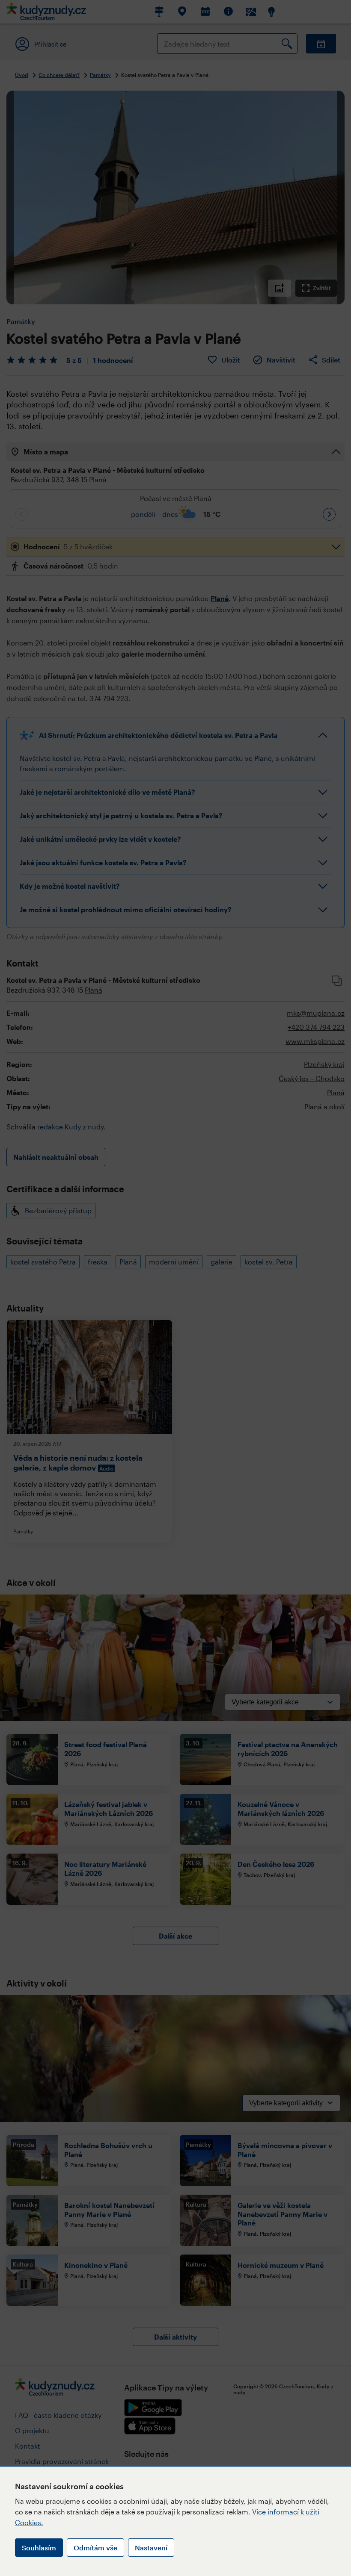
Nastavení (151, 2548)
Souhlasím (39, 2548)
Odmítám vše (95, 2548)
